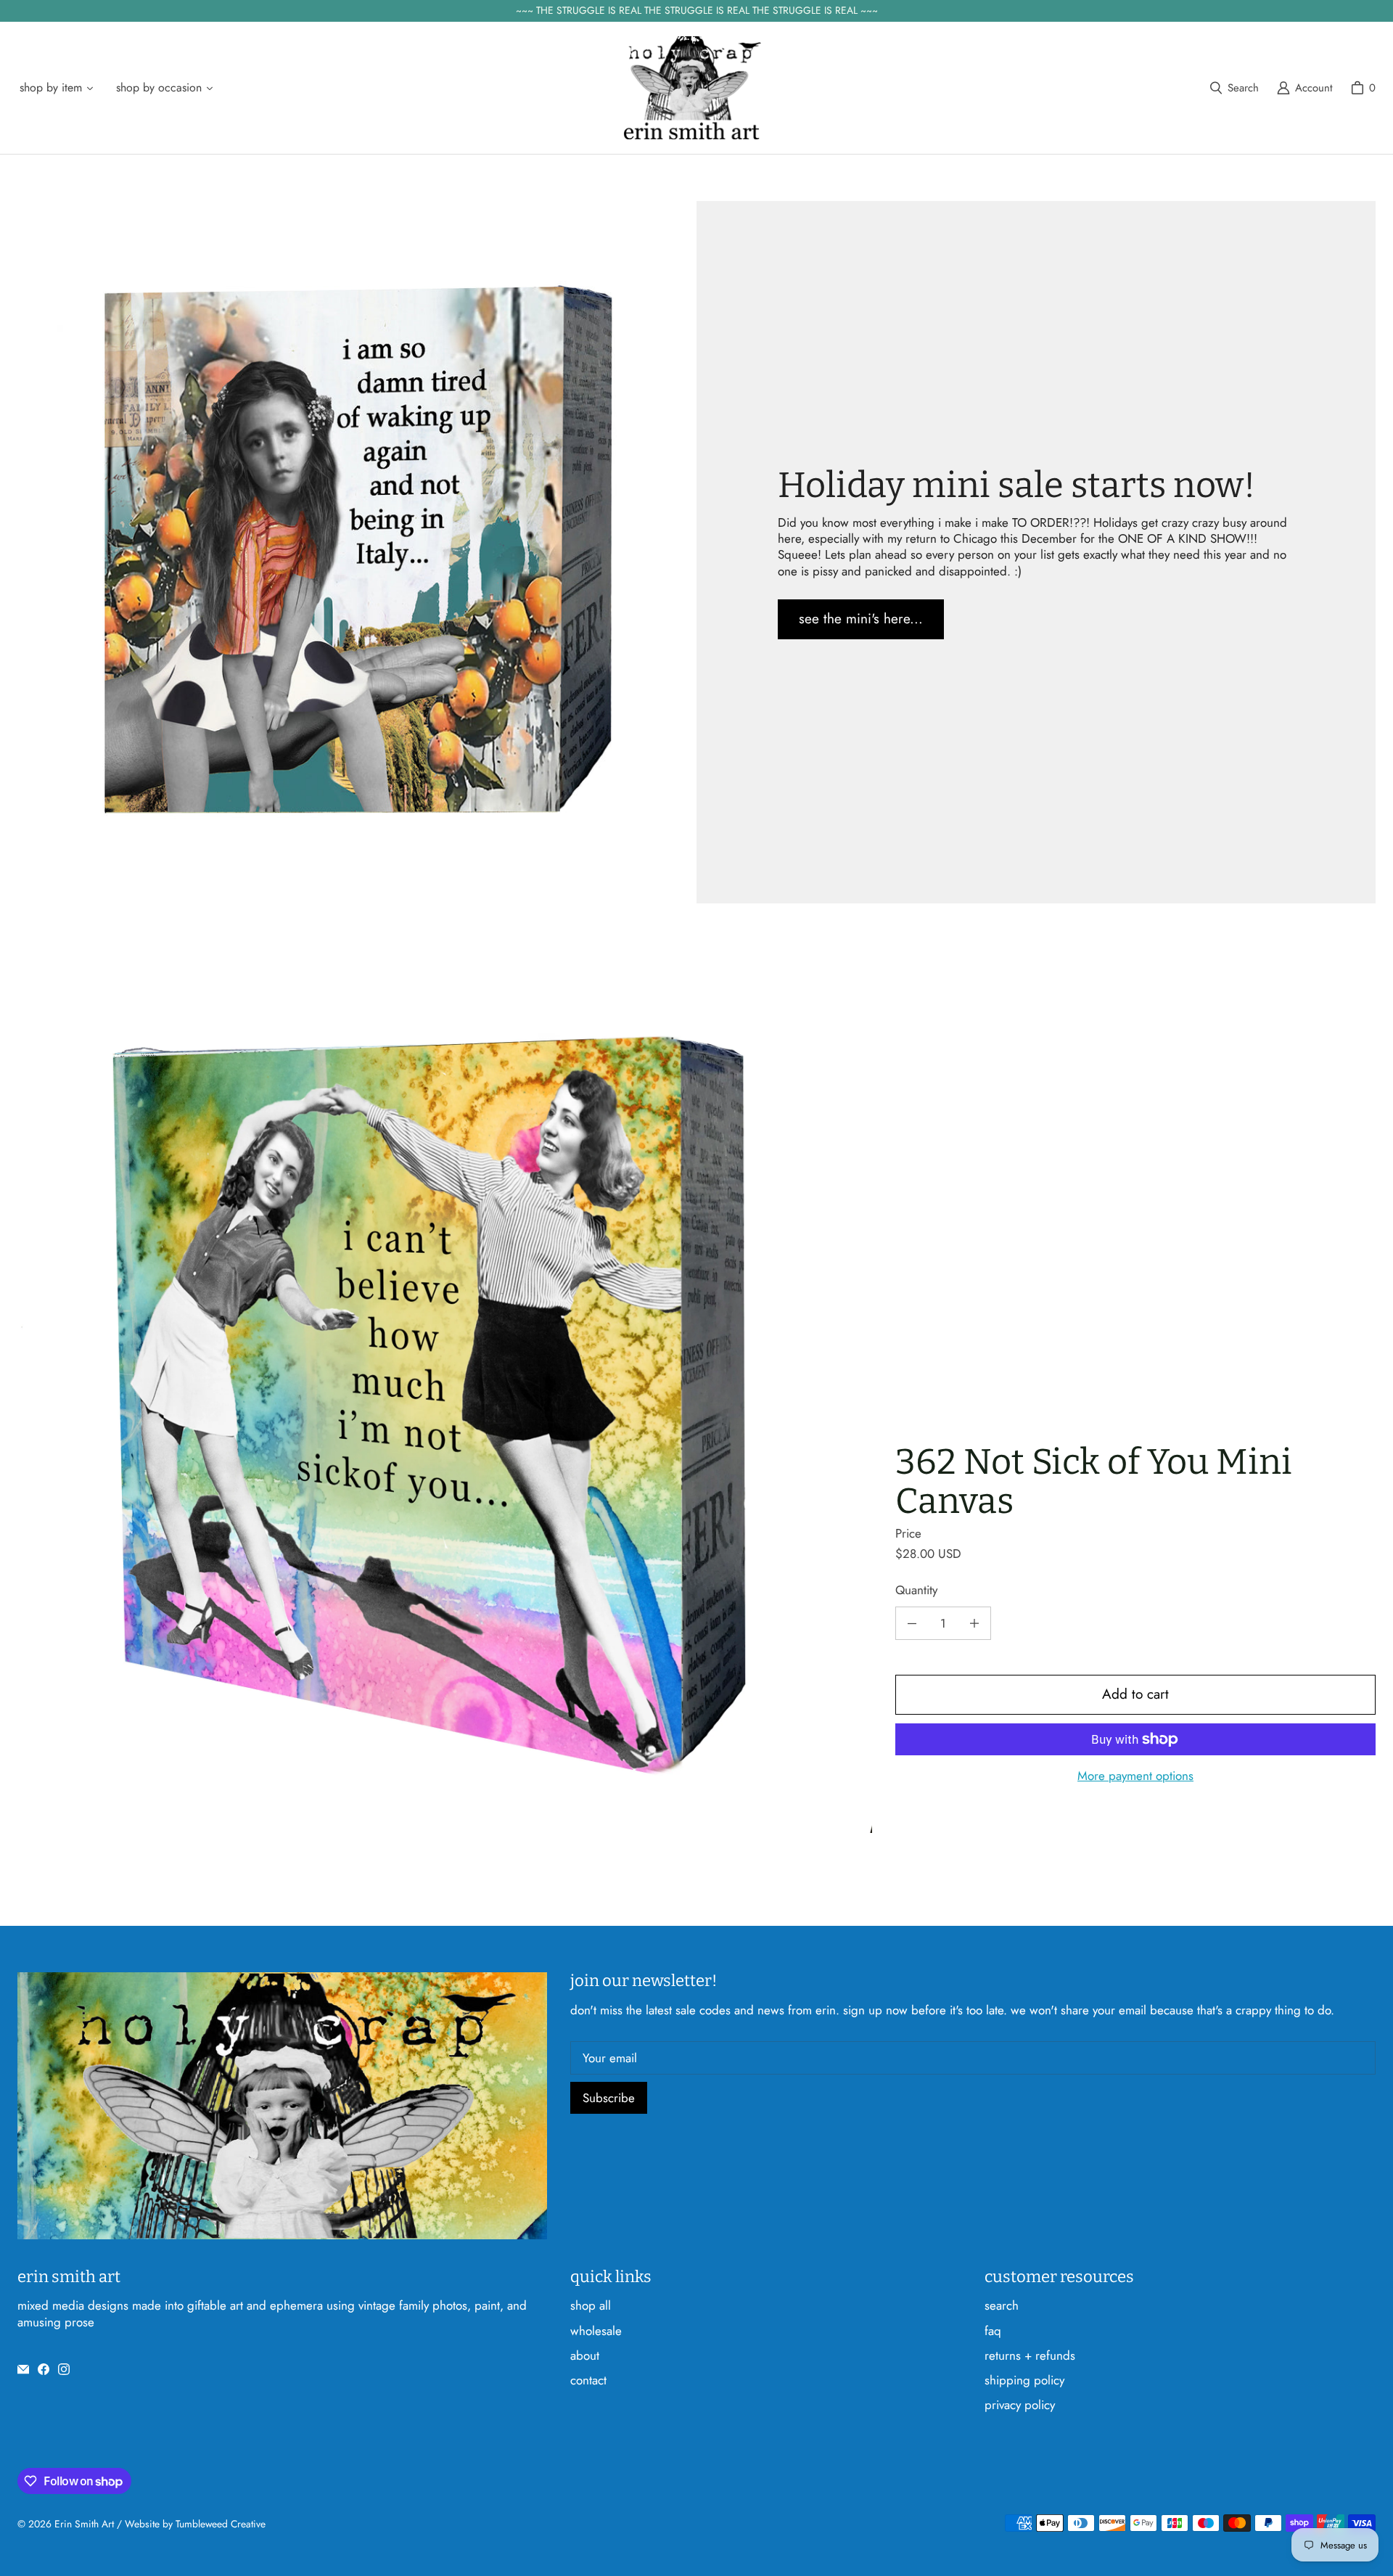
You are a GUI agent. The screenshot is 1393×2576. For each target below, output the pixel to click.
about (585, 2355)
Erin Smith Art (84, 2524)
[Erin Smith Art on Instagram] (64, 2369)
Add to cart (1135, 1694)
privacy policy (1020, 2405)
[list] (445, 1391)
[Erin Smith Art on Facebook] (44, 2369)
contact (588, 2380)
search (1002, 2305)
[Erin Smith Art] (692, 88)
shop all (591, 2305)
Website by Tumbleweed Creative (195, 2524)
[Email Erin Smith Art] (23, 2369)
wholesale (596, 2331)
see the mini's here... (861, 619)
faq (993, 2331)
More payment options (1135, 1776)
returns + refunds (1030, 2355)
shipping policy (1024, 2380)
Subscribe (609, 2098)
